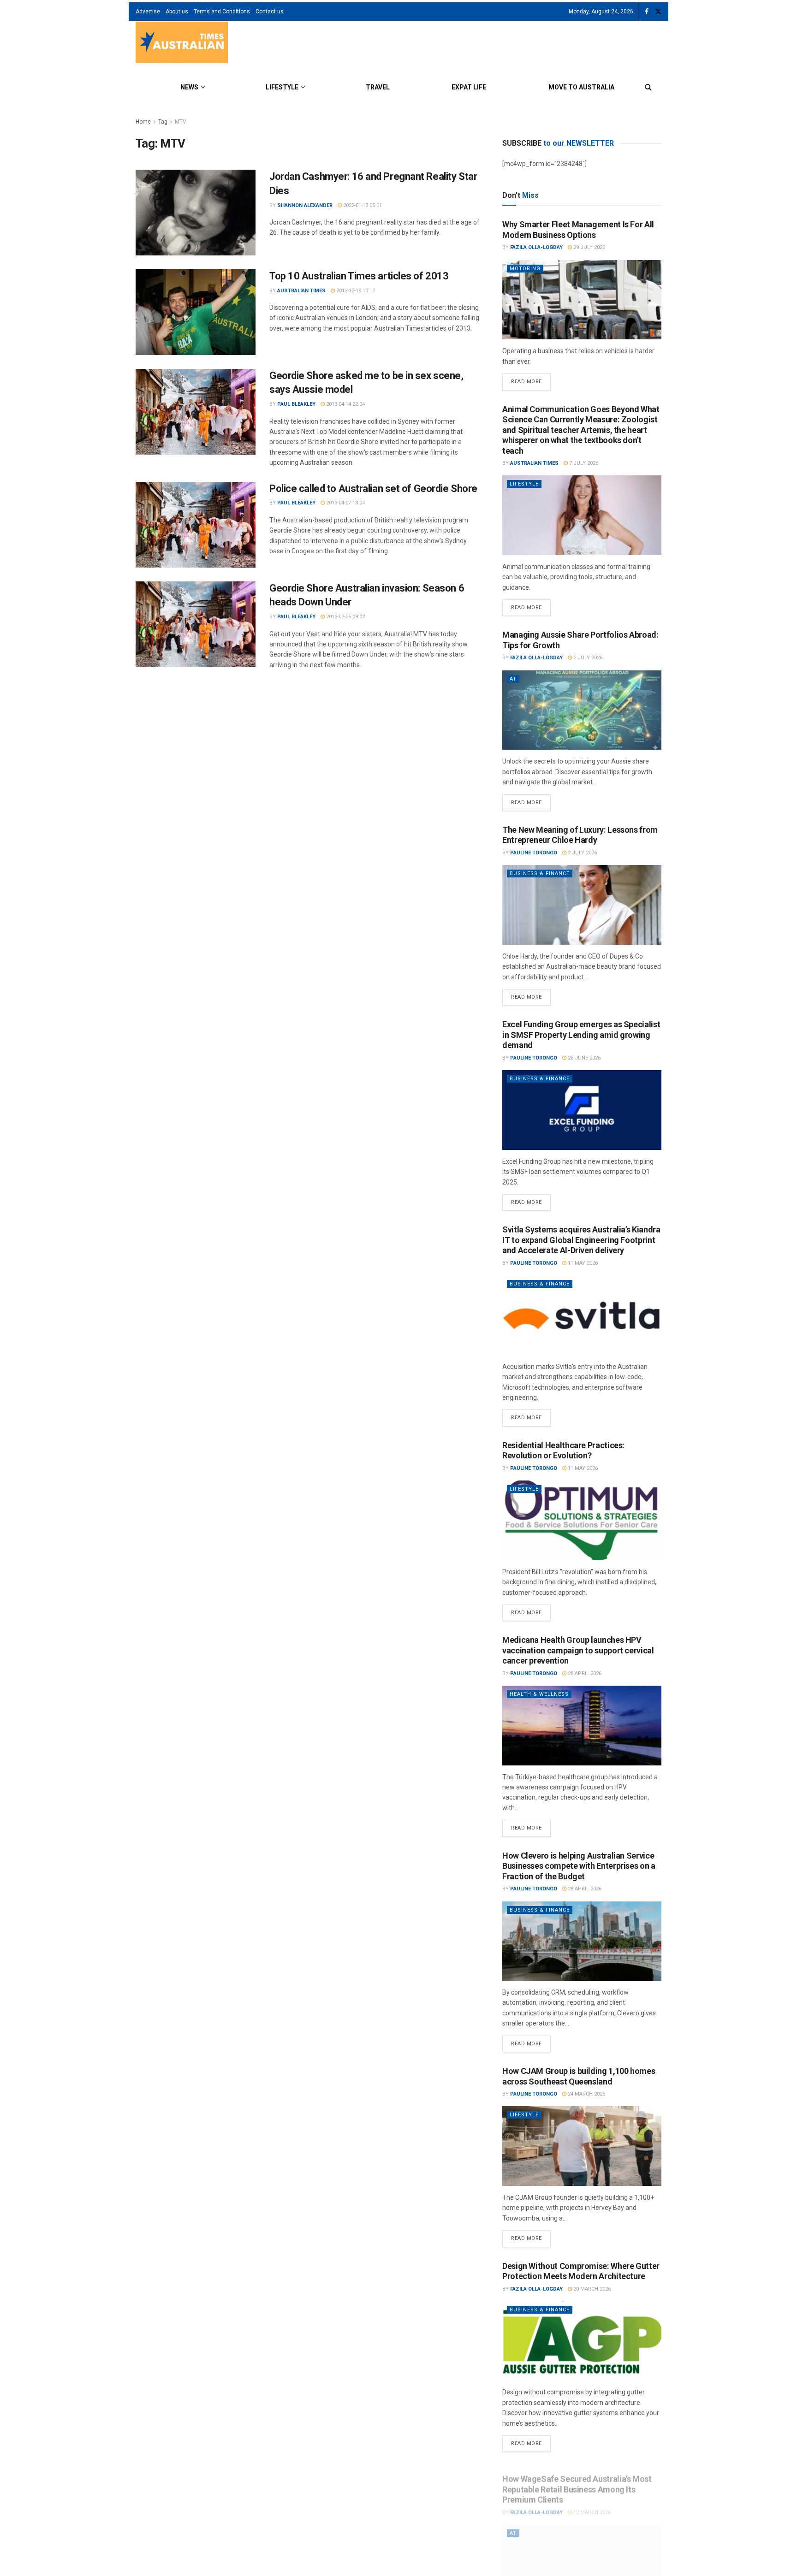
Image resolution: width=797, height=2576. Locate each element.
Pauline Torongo (534, 853)
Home (143, 122)
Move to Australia (581, 87)
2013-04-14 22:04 (345, 404)
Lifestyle (282, 87)
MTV (181, 122)
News (189, 87)
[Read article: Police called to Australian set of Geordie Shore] (196, 525)
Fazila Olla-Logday (536, 247)
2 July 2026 (587, 658)
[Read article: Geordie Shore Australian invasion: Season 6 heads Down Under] (196, 624)
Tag (163, 122)
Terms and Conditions (222, 12)
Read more (531, 379)
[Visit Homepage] (182, 44)
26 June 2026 (583, 1058)
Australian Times (301, 291)
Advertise (148, 12)
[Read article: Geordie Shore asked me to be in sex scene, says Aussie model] (196, 412)
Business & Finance (540, 873)
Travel (378, 87)
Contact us (270, 12)
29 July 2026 (589, 247)
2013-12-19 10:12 (355, 291)
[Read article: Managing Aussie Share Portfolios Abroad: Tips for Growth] (582, 710)
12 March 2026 (591, 2504)
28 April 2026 (584, 1673)
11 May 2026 (582, 1263)
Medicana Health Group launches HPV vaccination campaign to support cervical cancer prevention (578, 1650)
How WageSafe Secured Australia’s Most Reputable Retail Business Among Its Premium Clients (577, 2481)
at (513, 679)
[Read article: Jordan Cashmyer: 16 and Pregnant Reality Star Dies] (196, 213)
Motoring (525, 269)
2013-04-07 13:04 (345, 503)
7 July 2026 (583, 463)
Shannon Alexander (305, 205)
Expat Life (469, 87)
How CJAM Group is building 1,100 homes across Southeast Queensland (579, 2076)
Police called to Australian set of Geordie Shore (373, 489)
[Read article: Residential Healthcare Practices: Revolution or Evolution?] (582, 1520)
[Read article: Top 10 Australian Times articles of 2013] (196, 312)
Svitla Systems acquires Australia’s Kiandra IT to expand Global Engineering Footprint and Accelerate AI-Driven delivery (581, 1240)
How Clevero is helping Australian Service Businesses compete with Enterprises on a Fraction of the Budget (579, 1866)
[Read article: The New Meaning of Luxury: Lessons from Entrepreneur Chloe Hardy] (582, 905)
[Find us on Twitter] (658, 12)
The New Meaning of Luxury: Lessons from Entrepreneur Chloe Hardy (580, 835)
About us (177, 12)
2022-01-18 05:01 (362, 205)
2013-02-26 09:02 (345, 617)
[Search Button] (648, 87)
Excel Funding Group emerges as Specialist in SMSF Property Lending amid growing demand (581, 1035)
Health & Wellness (539, 1694)
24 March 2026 (586, 2094)
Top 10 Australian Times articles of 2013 (359, 276)
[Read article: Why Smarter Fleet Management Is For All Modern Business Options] (582, 300)
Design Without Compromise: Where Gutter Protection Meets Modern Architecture (581, 2271)
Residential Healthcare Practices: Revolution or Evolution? (563, 1451)
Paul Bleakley (296, 404)
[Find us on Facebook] (647, 12)
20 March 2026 (591, 2289)
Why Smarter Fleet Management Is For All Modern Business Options (578, 230)
